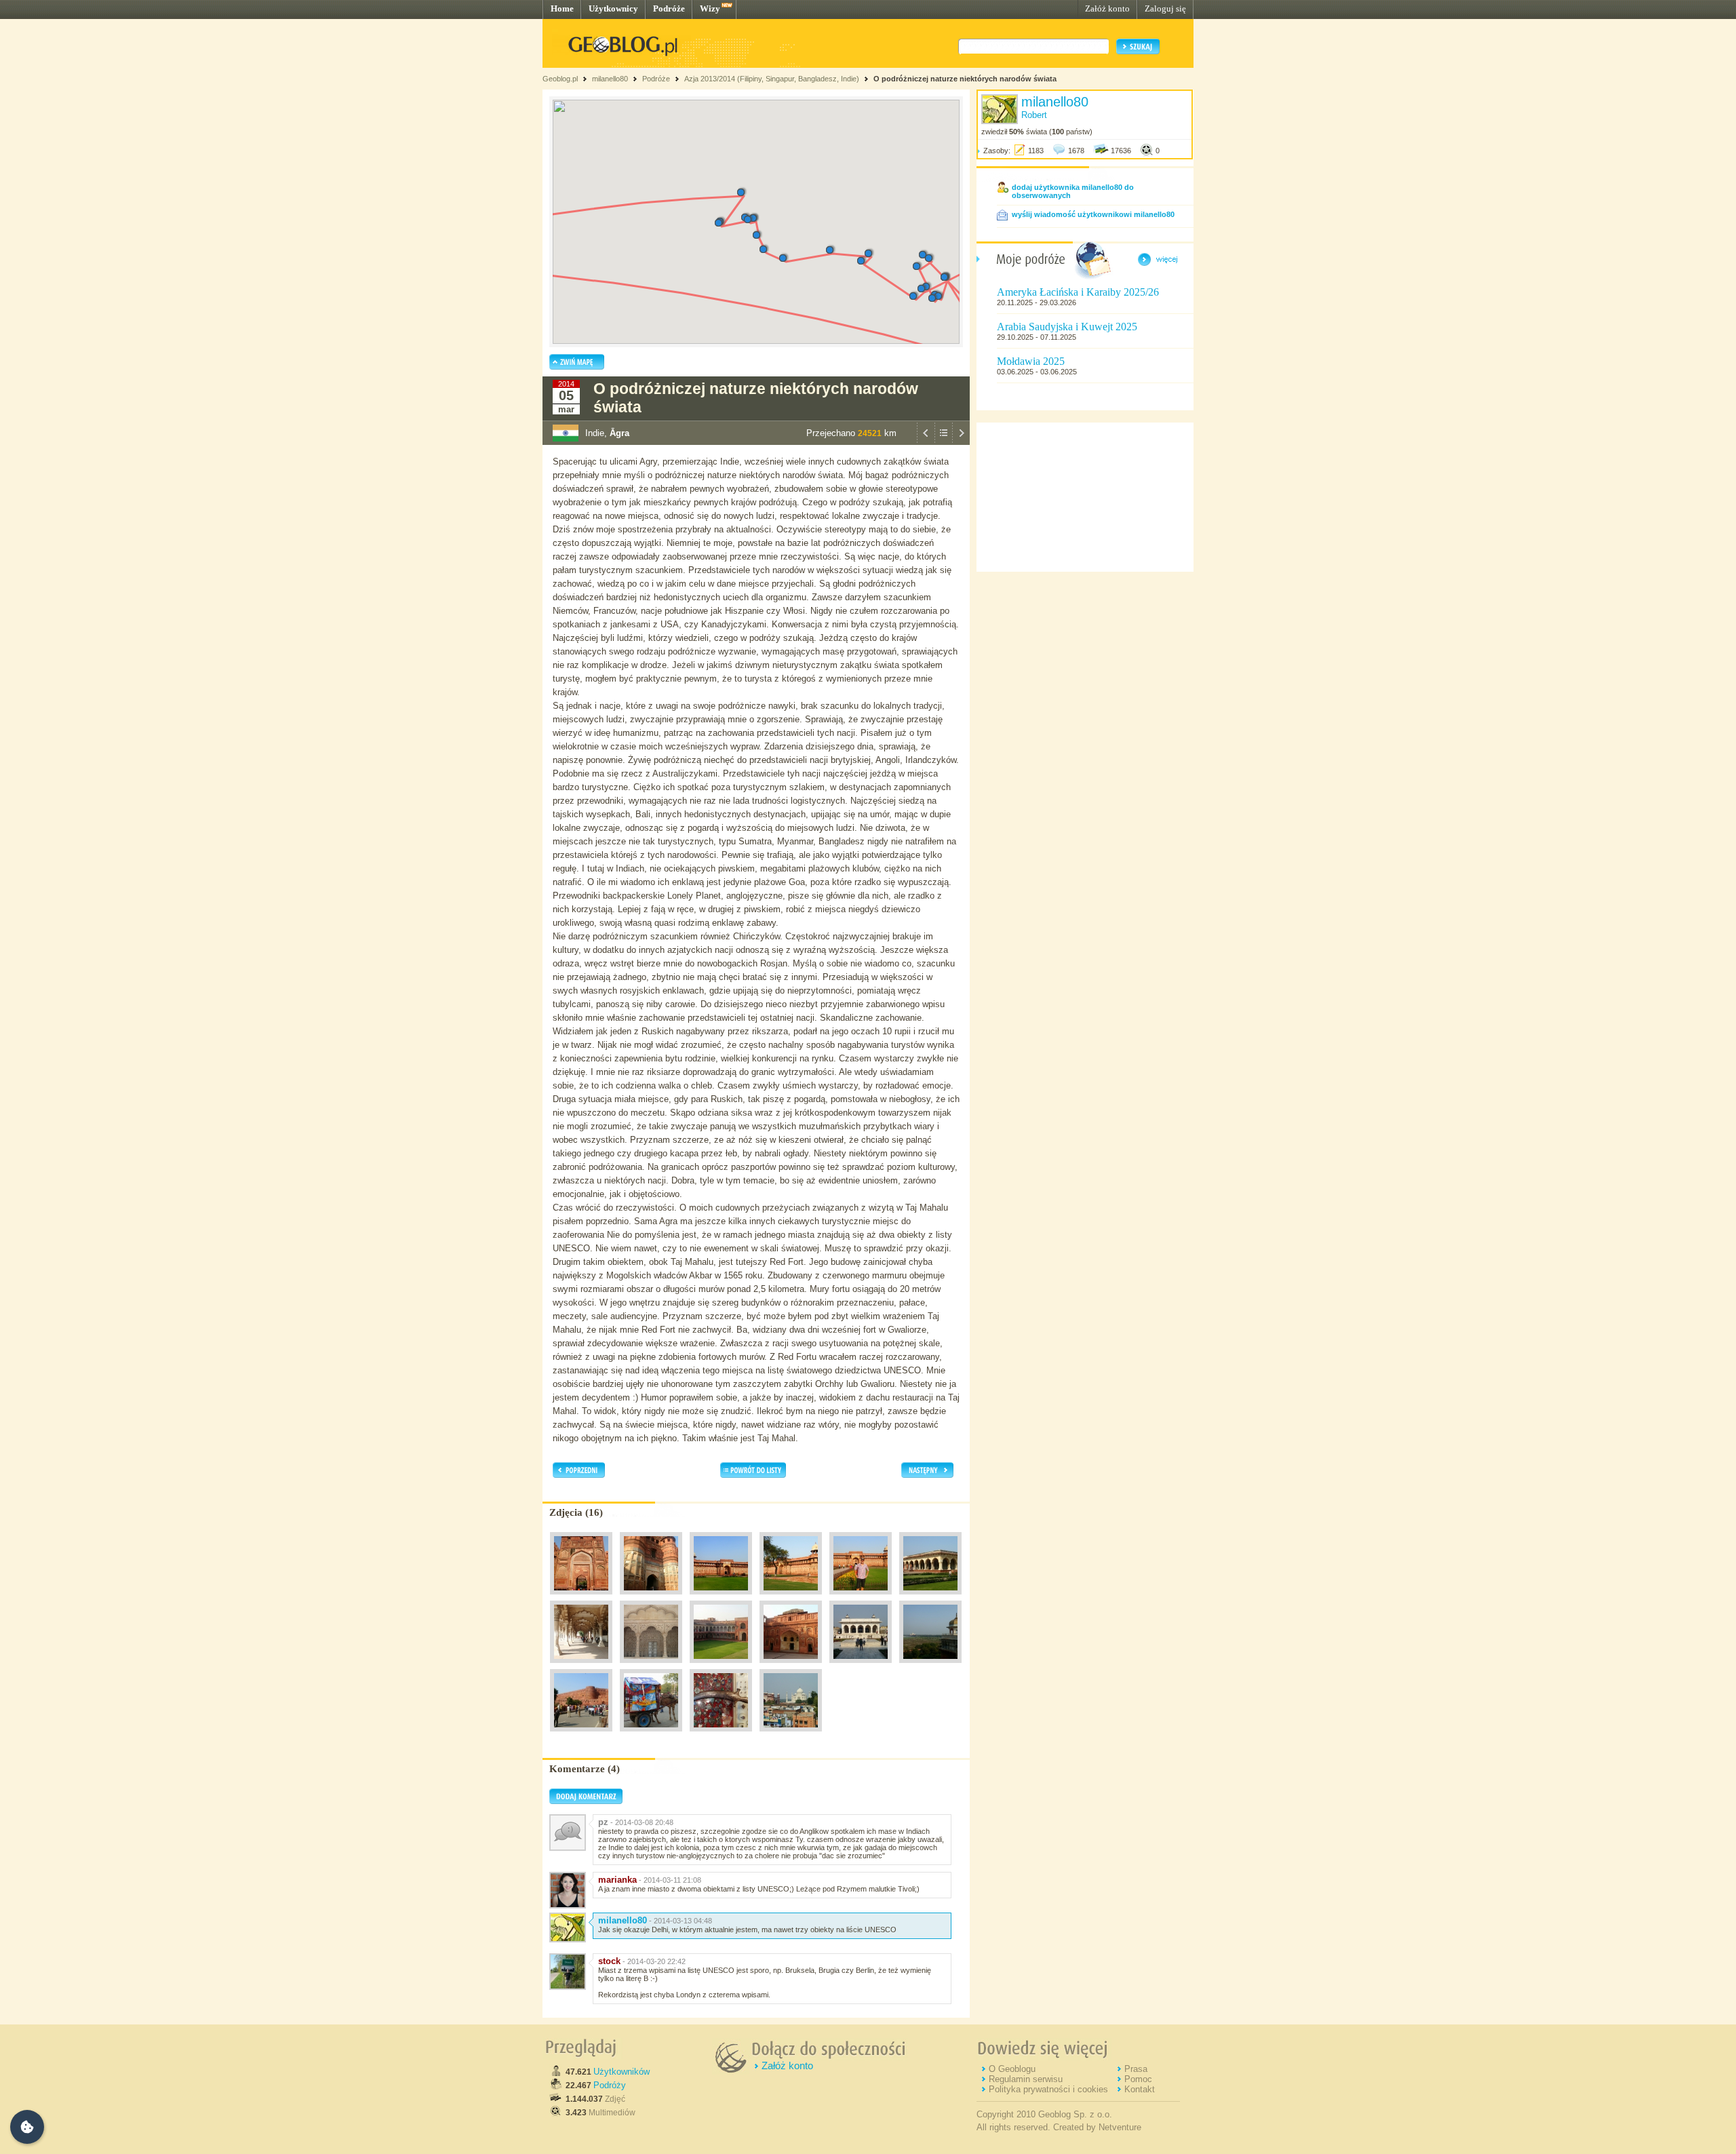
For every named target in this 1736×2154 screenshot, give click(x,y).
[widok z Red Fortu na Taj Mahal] (930, 1666)
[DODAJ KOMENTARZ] (586, 1801)
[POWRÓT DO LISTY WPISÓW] (943, 442)
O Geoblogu (1012, 2069)
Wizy (710, 8)
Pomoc (1138, 2079)
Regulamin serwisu (1026, 2079)
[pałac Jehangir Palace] (721, 1598)
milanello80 (610, 79)
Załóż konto (1107, 8)
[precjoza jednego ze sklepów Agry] (721, 1735)
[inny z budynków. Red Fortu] (791, 1666)
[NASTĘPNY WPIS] (961, 442)
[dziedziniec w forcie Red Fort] (721, 1666)
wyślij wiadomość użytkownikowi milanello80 (1093, 214)
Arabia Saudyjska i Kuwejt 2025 (1067, 327)
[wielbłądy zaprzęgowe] (651, 1735)
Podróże (669, 8)
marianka (617, 1880)
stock (609, 1961)
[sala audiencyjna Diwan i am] (930, 1598)
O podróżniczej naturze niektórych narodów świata (965, 79)
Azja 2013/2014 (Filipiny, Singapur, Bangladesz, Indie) (772, 79)
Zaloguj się (1165, 8)
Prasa (1136, 2069)
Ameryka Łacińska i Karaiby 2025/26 (1078, 292)
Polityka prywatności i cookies (1048, 2089)
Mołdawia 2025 (1031, 361)
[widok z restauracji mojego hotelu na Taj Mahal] (791, 1735)
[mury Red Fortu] (581, 1735)
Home (562, 8)
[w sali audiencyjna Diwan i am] (651, 1666)
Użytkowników (622, 2072)
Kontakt (1140, 2089)
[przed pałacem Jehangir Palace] (861, 1598)
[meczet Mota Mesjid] (861, 1666)
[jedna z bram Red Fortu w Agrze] (581, 1598)
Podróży (610, 2085)
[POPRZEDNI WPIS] (926, 442)
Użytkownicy (613, 8)
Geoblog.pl (560, 79)
